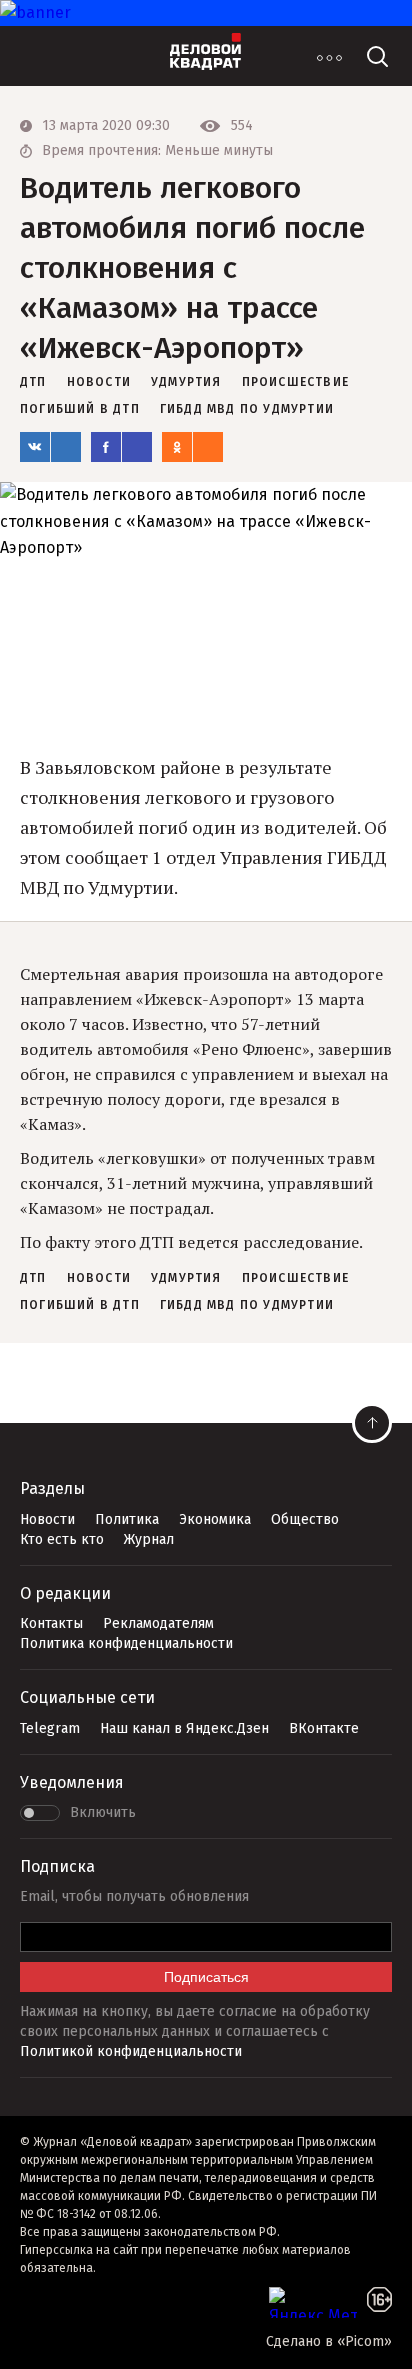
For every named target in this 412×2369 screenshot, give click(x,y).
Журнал (149, 1539)
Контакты (51, 1623)
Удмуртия (186, 382)
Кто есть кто (62, 1539)
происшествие (295, 382)
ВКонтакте (324, 1728)
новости (99, 382)
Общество (305, 1519)
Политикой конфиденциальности (131, 2051)
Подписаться (206, 1977)
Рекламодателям (158, 1623)
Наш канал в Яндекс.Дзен (184, 1728)
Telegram (50, 1728)
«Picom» (364, 2341)
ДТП (33, 382)
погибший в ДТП (80, 409)
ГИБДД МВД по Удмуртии (247, 409)
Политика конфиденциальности (126, 1643)
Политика (127, 1519)
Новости (47, 1519)
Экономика (215, 1519)
